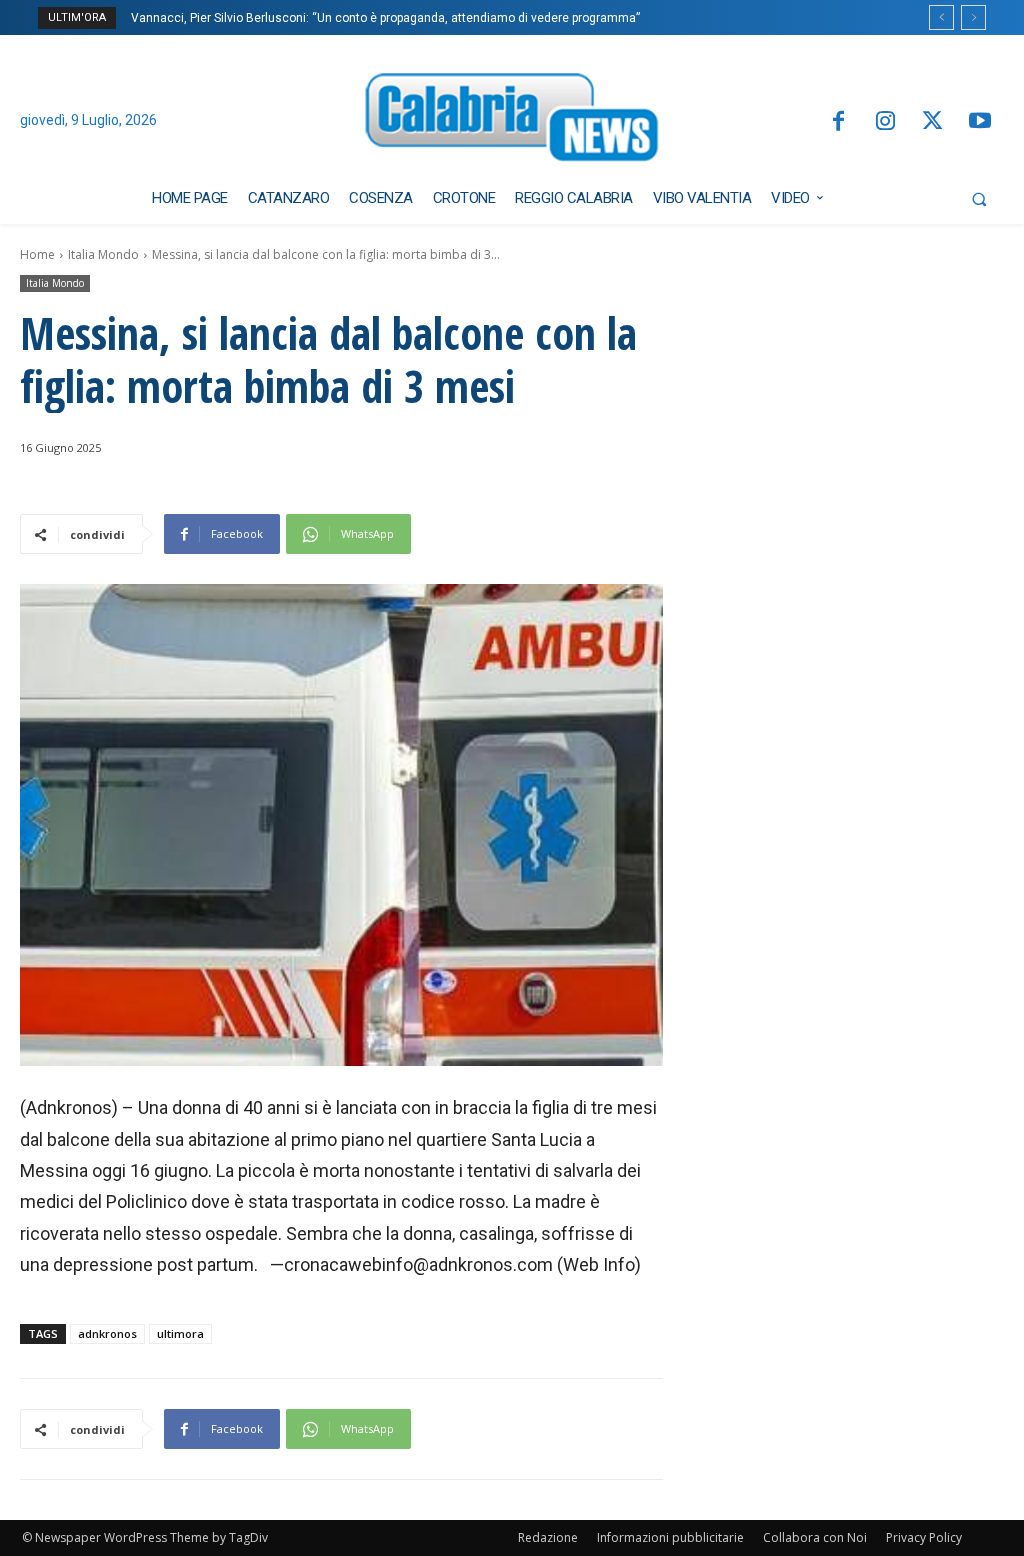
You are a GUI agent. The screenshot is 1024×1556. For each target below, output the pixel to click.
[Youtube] (980, 122)
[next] (973, 17)
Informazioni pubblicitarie (670, 1537)
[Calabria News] (512, 121)
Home (37, 254)
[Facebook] (837, 122)
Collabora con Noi (815, 1537)
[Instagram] (885, 122)
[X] (932, 122)
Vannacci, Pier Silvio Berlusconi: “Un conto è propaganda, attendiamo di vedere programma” (385, 18)
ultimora (180, 1333)
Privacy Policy (924, 1537)
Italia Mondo (103, 254)
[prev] (941, 17)
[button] (979, 199)
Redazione (548, 1537)
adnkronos (107, 1333)
